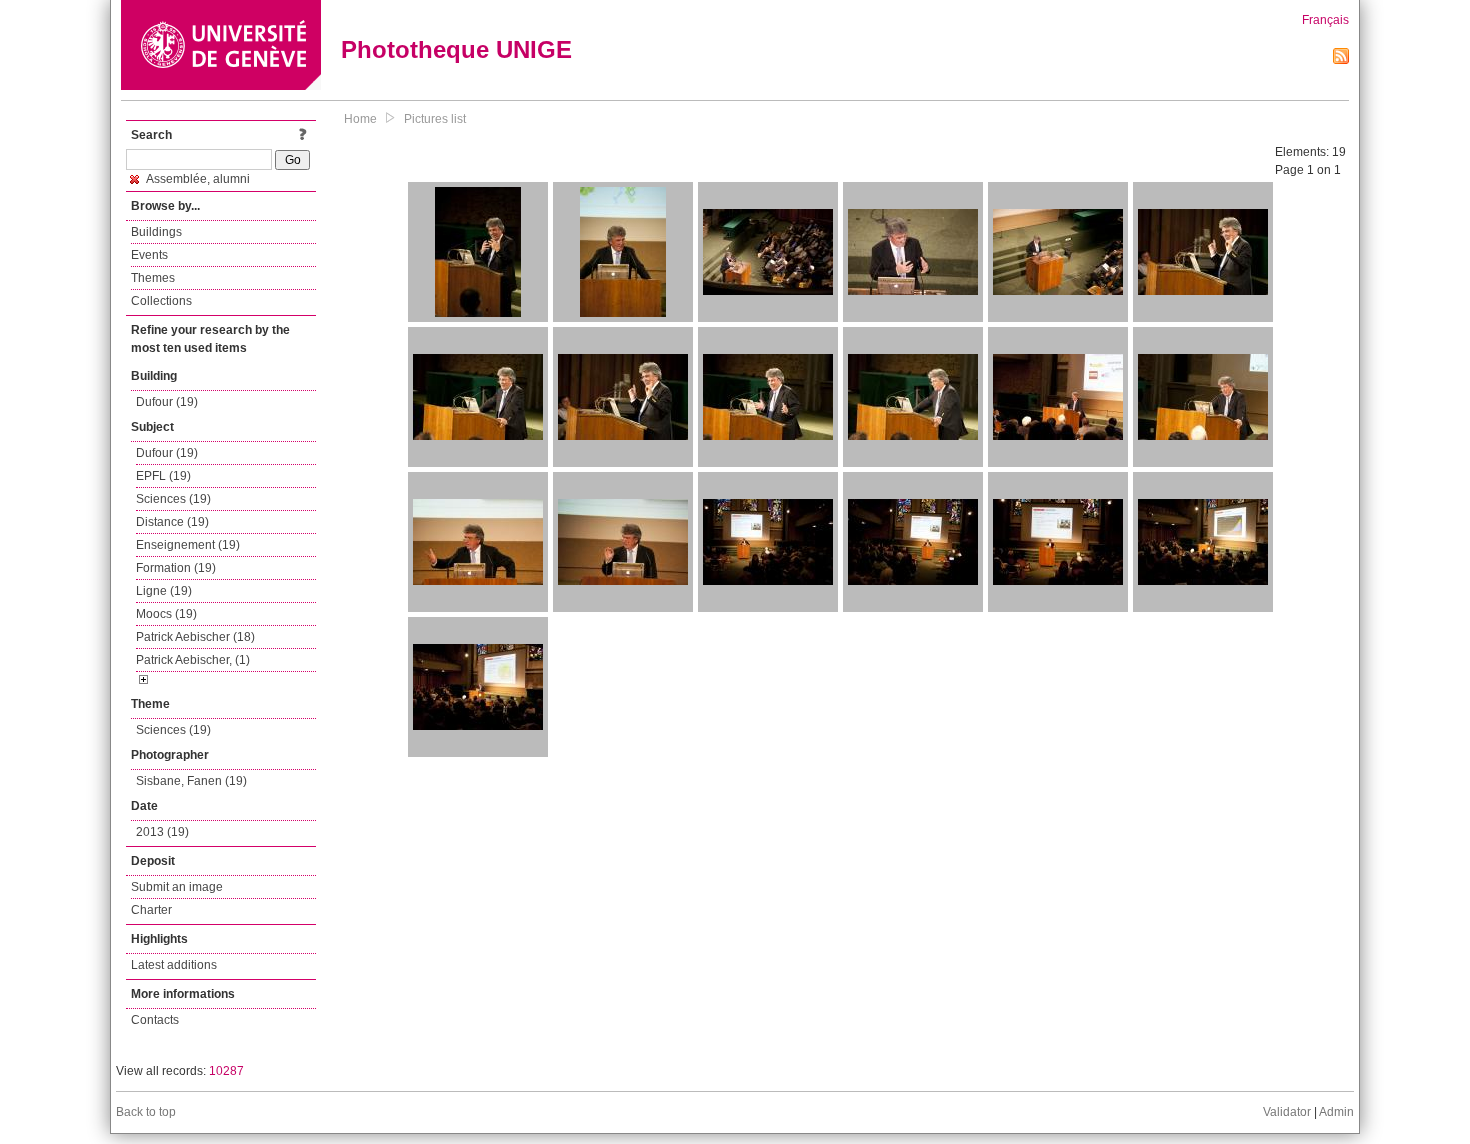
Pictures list (435, 119)
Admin (1336, 1112)
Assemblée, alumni (197, 179)
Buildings (156, 232)
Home (360, 119)
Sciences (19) (173, 499)
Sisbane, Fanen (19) (191, 781)
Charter (151, 910)
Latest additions (174, 965)
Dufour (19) (167, 402)
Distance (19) (172, 522)
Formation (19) (176, 568)
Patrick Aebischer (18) (195, 637)
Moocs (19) (166, 614)
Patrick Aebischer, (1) (193, 660)
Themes (153, 278)
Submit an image (177, 887)
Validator (1287, 1112)
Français (1325, 20)
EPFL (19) (163, 476)
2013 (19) (162, 832)
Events (149, 255)
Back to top (146, 1112)
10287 (226, 1071)
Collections (161, 301)
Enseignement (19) (188, 545)
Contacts (155, 1020)
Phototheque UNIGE (456, 49)
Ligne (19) (164, 591)
